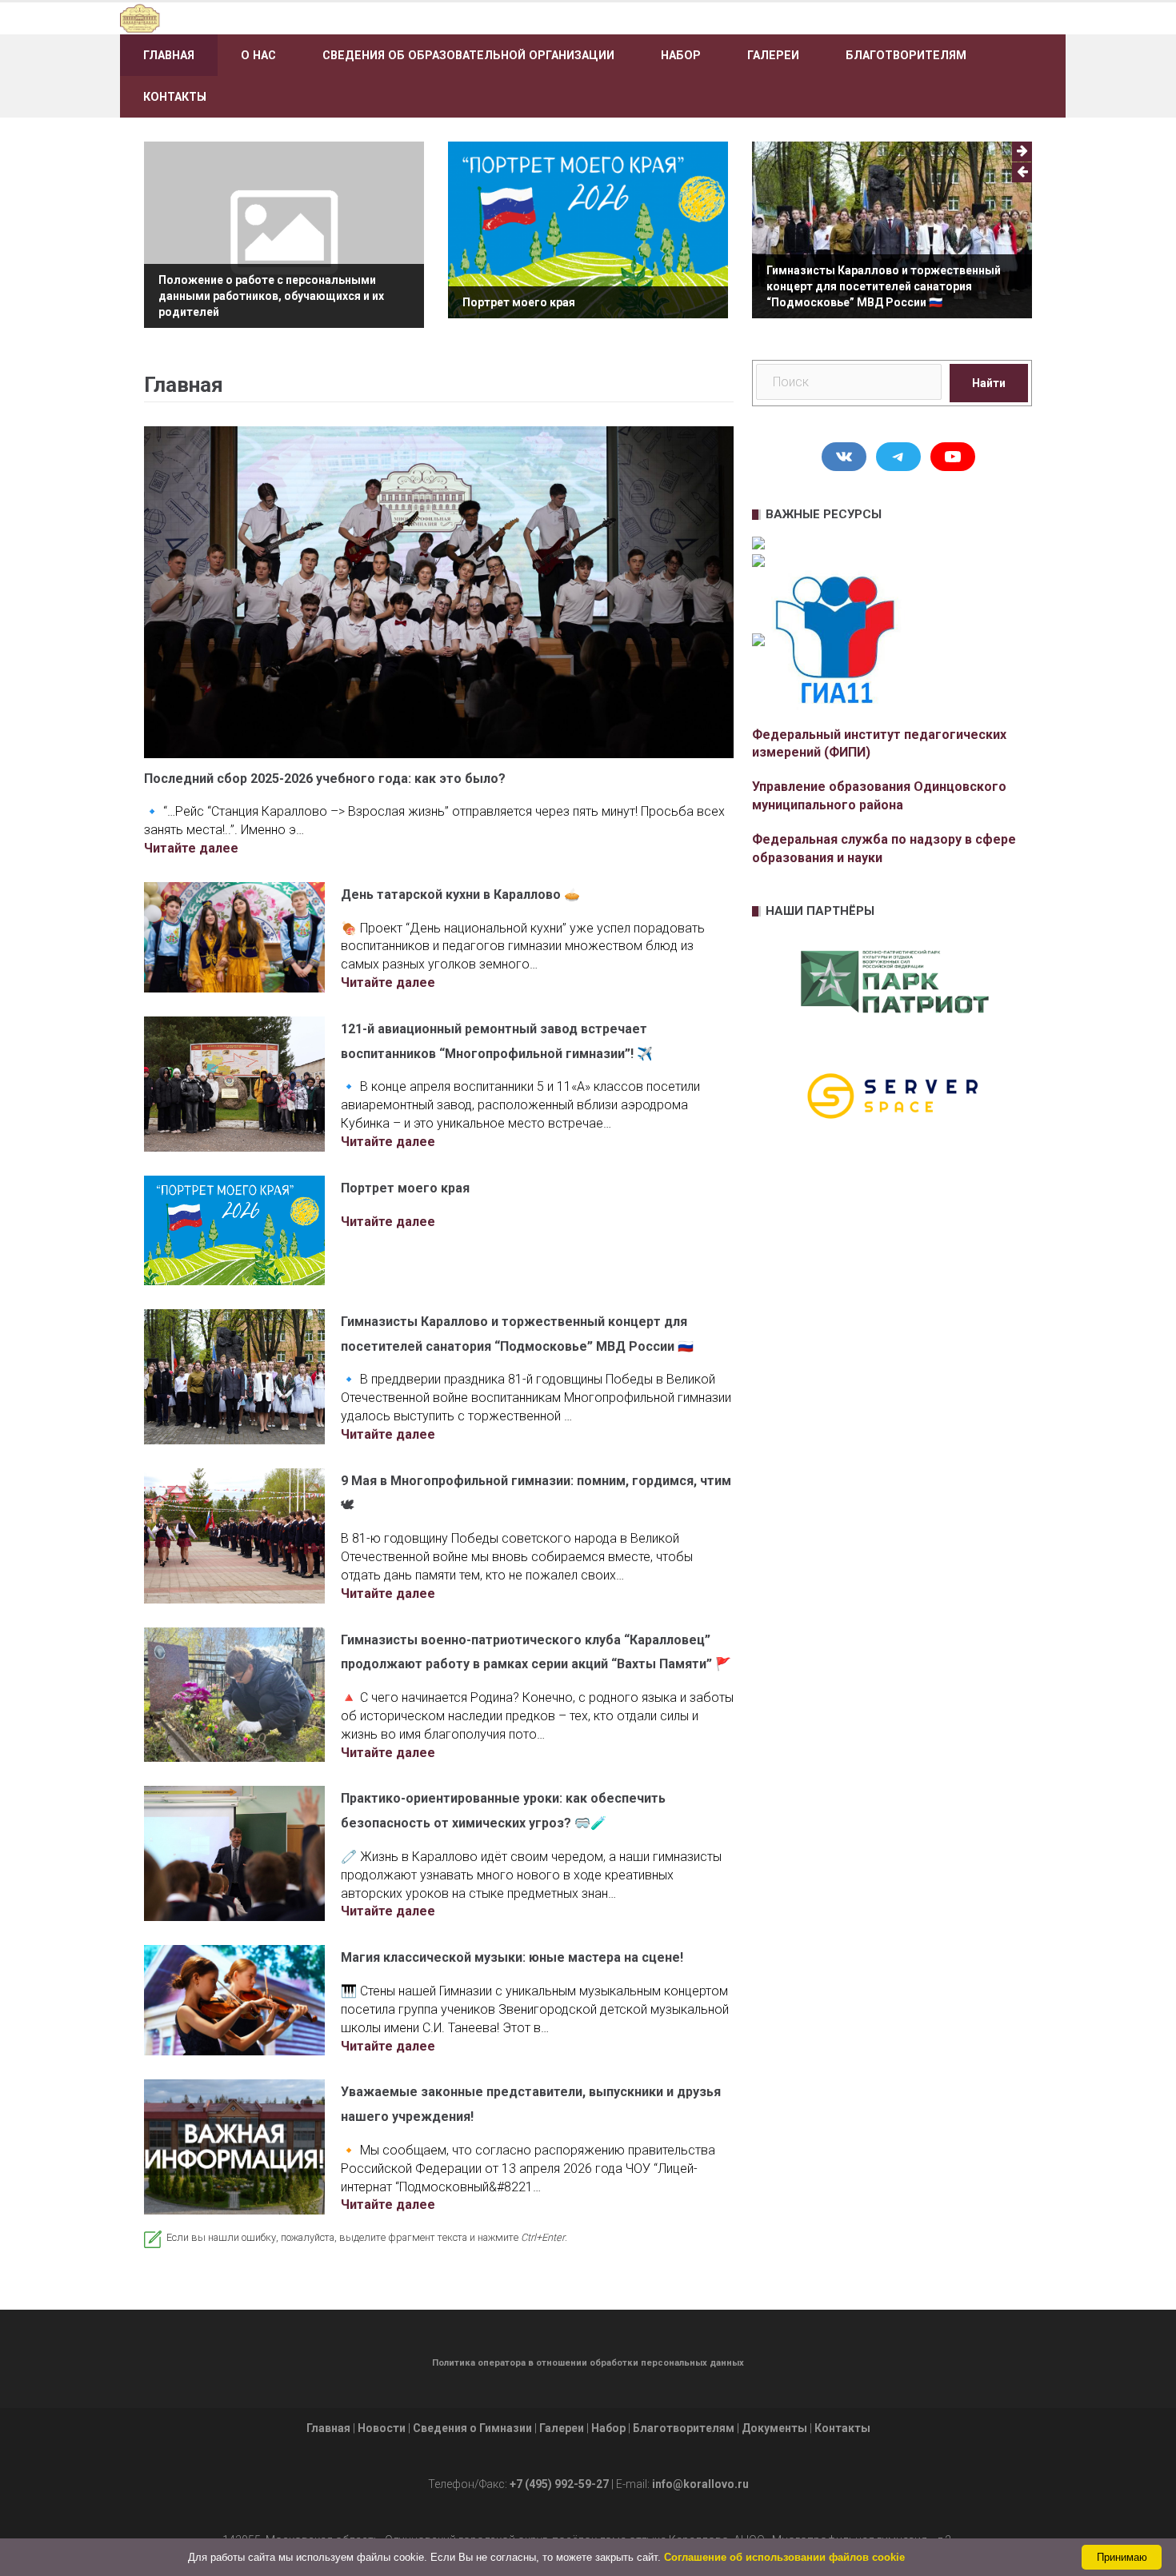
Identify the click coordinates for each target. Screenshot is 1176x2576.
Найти (989, 383)
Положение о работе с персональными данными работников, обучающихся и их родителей (271, 296)
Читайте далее (191, 848)
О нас (258, 55)
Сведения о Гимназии (472, 2428)
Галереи (773, 55)
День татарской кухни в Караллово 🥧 (460, 895)
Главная (169, 55)
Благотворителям (906, 55)
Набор (681, 55)
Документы (774, 2428)
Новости (382, 2428)
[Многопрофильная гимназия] (270, 17)
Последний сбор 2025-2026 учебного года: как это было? (325, 779)
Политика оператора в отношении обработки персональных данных (588, 2363)
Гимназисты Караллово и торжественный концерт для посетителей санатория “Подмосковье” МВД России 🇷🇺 (884, 286)
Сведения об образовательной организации (468, 55)
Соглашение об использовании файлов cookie (784, 2557)
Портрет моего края (519, 302)
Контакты (175, 97)
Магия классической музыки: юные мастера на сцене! (512, 1957)
